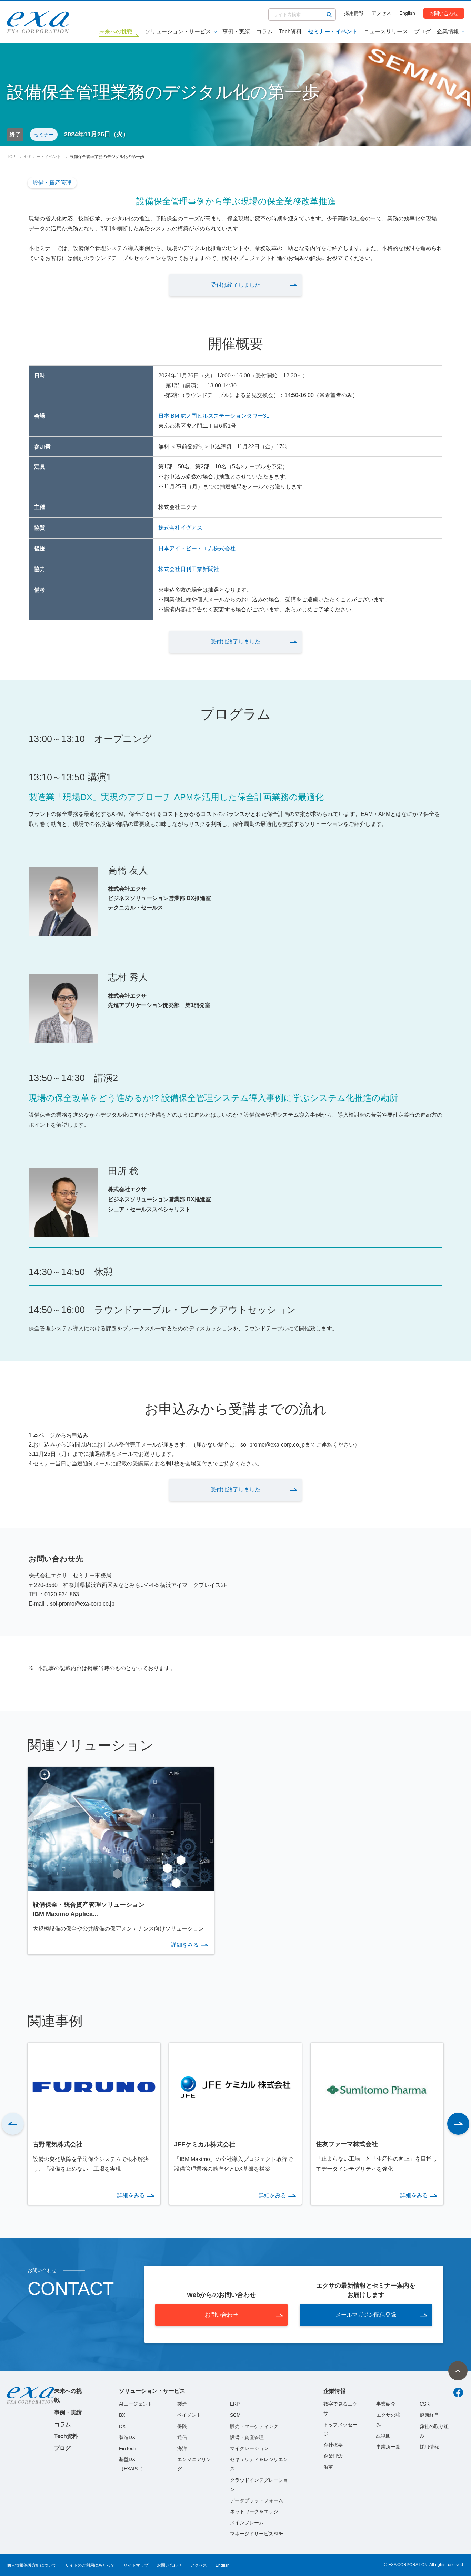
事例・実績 (236, 32)
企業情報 (448, 32)
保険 (182, 2426)
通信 (182, 2437)
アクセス (381, 13)
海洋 (182, 2448)
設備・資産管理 (52, 183)
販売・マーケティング (254, 2426)
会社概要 (333, 2445)
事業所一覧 (388, 2447)
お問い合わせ (444, 13)
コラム (264, 32)
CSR (425, 2404)
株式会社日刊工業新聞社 (189, 569)
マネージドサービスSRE (257, 2534)
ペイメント (189, 2415)
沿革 (328, 2467)
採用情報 (354, 13)
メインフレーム (247, 2523)
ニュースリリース (386, 32)
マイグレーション (249, 2448)
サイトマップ (136, 2565)
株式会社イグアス (180, 528)
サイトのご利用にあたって (90, 2565)
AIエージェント (136, 2404)
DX (122, 2426)
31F (268, 416)
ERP (235, 2404)
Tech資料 (290, 32)
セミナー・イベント (333, 32)
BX (122, 2415)
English (407, 13)
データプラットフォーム (257, 2500)
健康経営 (429, 2415)
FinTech (128, 2448)
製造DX (127, 2437)
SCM (235, 2415)
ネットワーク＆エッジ (254, 2511)
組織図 (383, 2436)
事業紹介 (386, 2404)
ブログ (422, 32)
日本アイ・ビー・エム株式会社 (197, 548)
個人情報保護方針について (32, 2565)
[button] (13, 2124)
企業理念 (333, 2456)
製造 (182, 2404)
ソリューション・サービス (178, 32)
